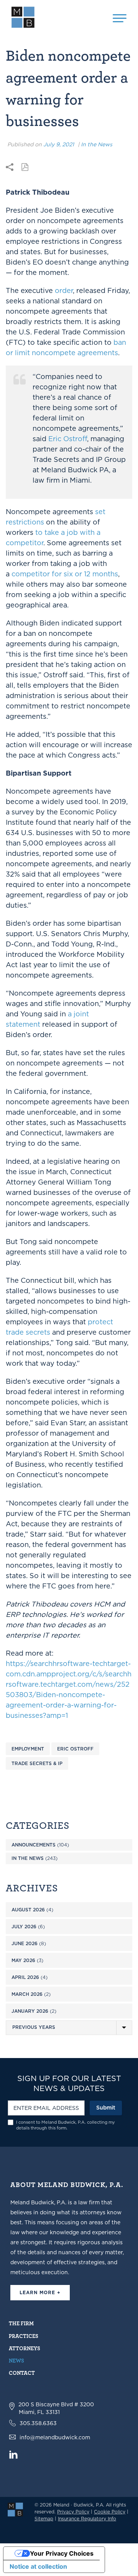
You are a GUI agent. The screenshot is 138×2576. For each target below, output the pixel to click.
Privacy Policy (73, 2512)
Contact (22, 2373)
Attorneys (25, 2348)
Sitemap (44, 2519)
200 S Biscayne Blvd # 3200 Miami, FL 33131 (56, 2408)
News (16, 2360)
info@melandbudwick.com (55, 2437)
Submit (106, 2108)
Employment (28, 1749)
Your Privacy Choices (62, 2553)
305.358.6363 (38, 2423)
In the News (97, 144)
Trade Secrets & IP (37, 1763)
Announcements (34, 1845)
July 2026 (24, 1927)
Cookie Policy (110, 2512)
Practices (24, 2336)
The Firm (21, 2323)
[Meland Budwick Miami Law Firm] (15, 2509)
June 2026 (25, 1943)
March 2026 (27, 1994)
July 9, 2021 (59, 144)
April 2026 (25, 1977)
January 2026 (30, 2011)
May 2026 (23, 1960)
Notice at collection (38, 2566)
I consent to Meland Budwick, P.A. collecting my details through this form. (66, 2125)
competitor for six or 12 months (65, 574)
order (64, 290)
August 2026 (28, 1910)
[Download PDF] (25, 167)
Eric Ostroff (68, 439)
